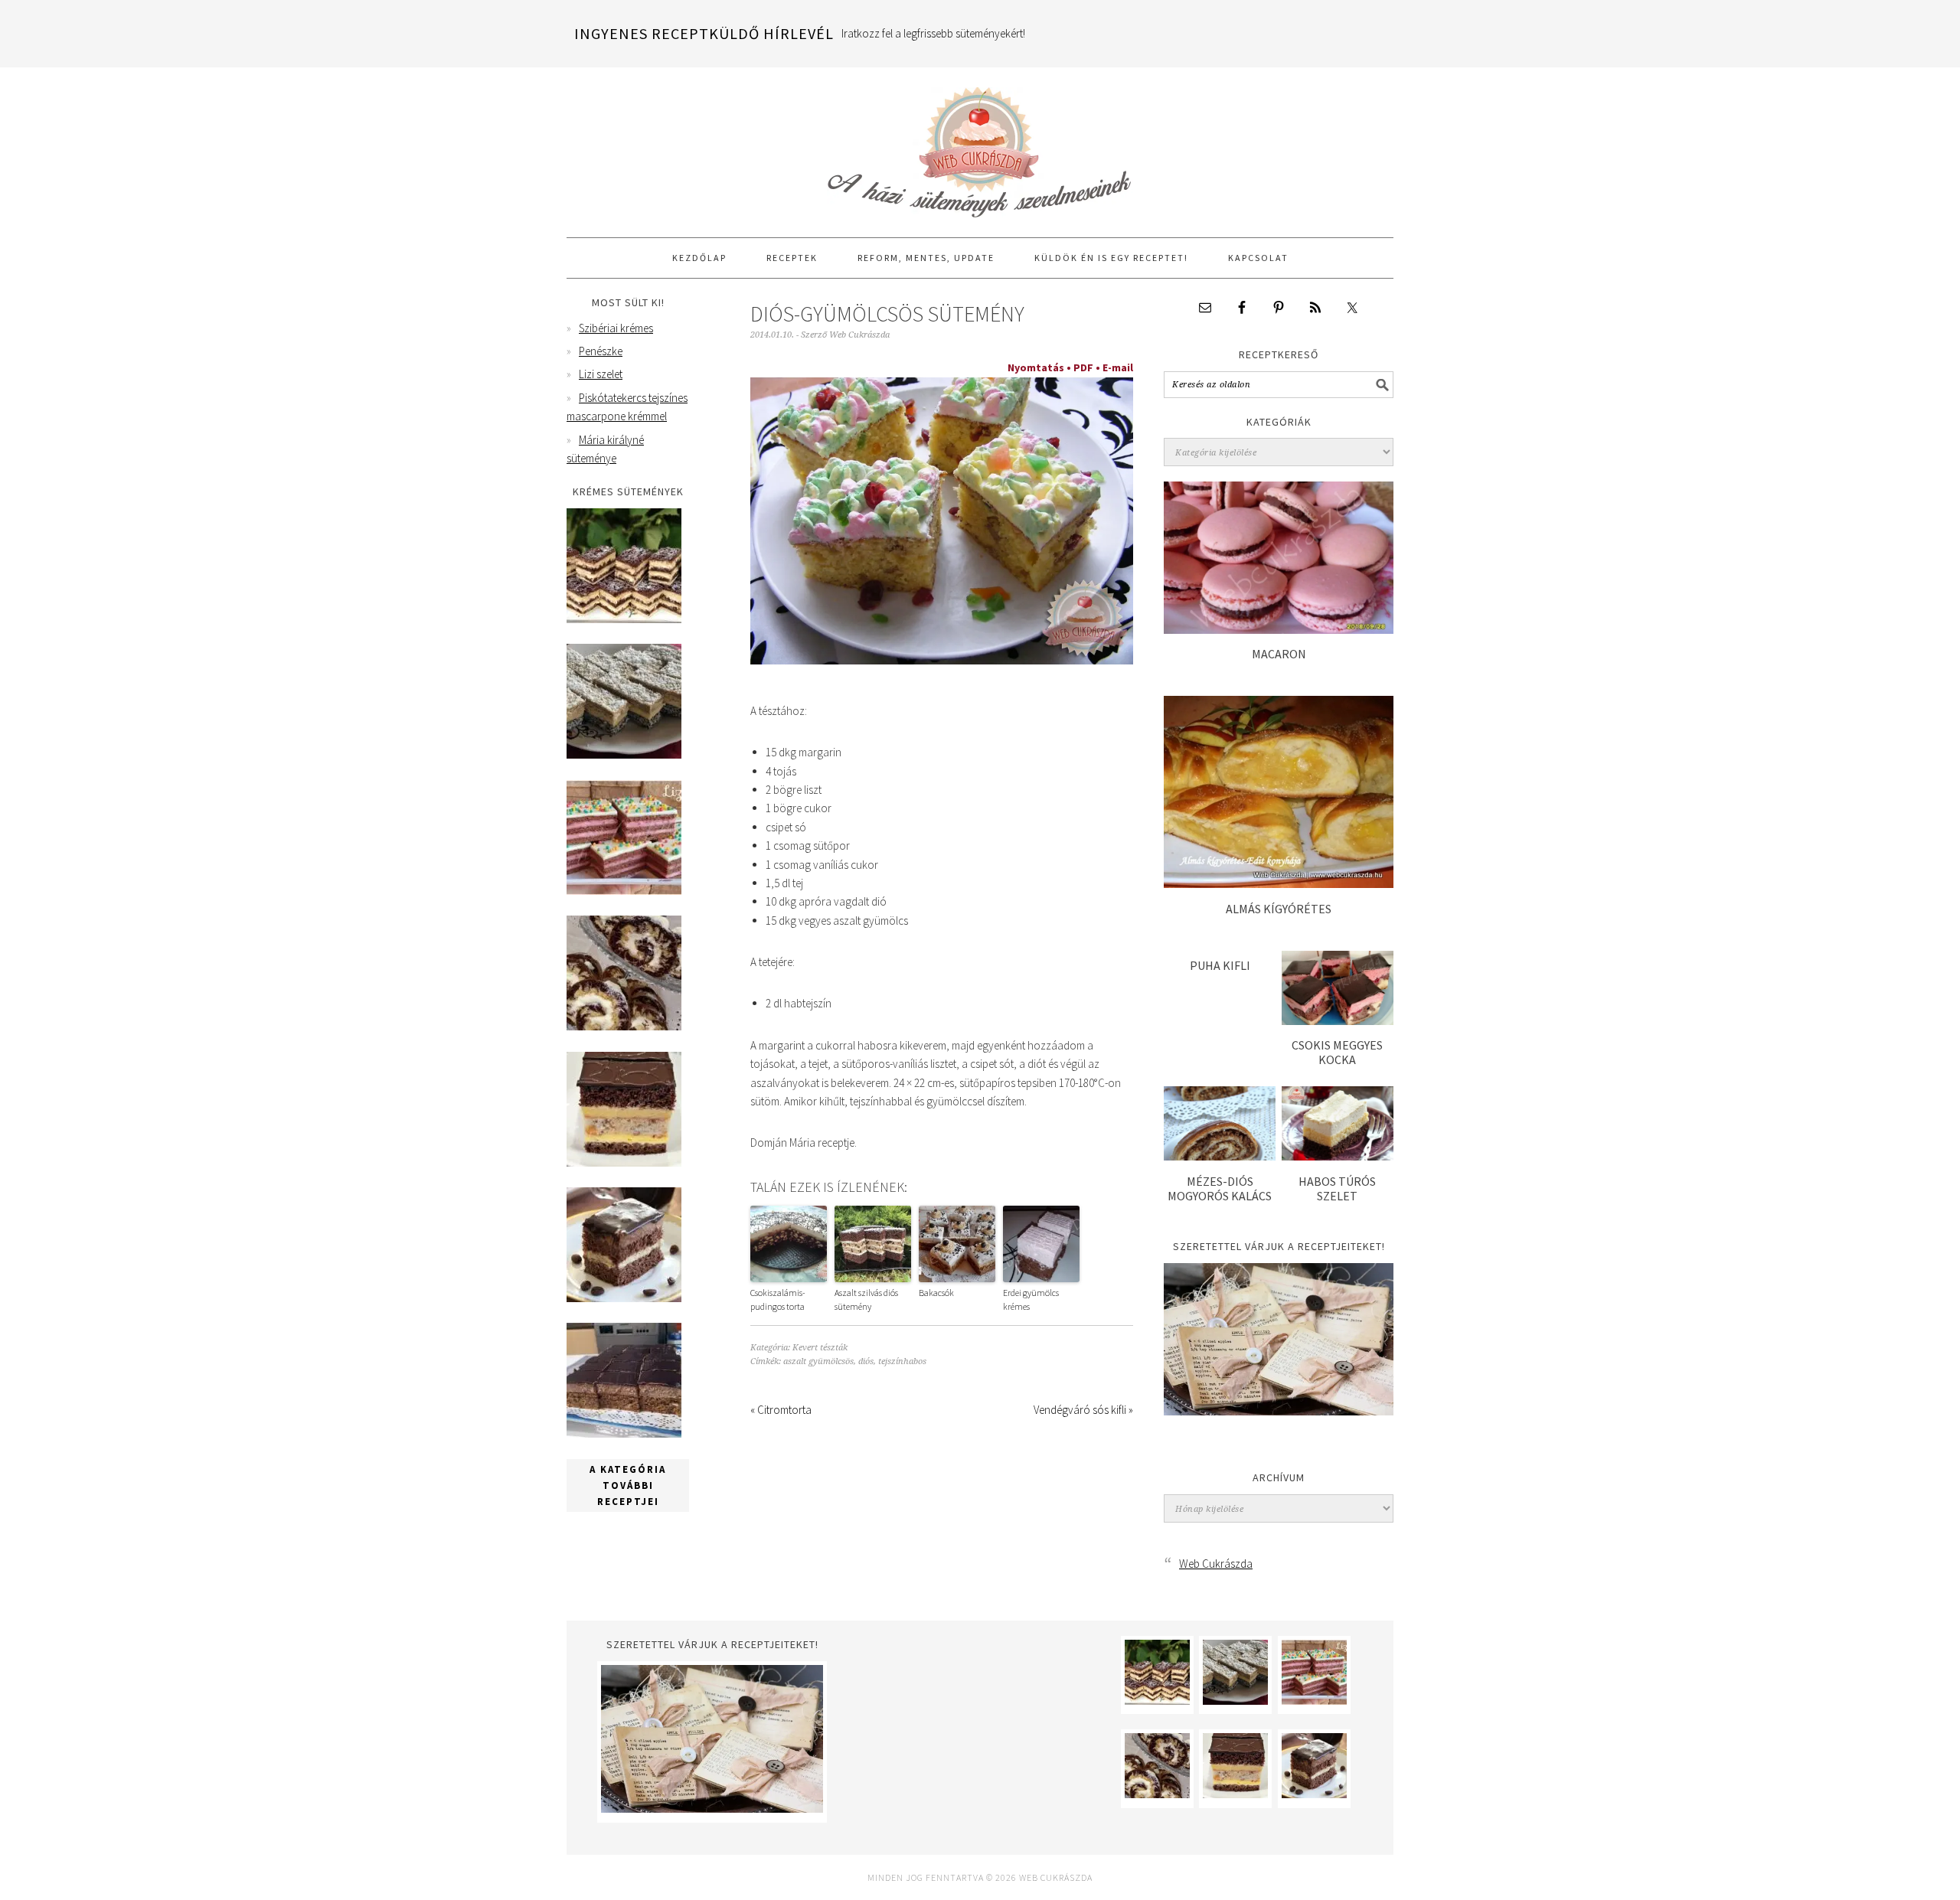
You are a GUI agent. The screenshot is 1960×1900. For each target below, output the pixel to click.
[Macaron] (1279, 630)
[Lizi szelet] (624, 891)
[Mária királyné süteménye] (624, 1162)
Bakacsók (936, 1293)
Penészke (601, 351)
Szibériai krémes (616, 328)
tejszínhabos (902, 1361)
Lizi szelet (601, 374)
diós (866, 1361)
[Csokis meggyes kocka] (1338, 1021)
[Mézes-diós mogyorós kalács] (1220, 1156)
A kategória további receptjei (628, 1485)
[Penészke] (624, 754)
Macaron (1279, 654)
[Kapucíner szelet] (624, 1298)
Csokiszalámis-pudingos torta (778, 1299)
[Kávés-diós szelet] (624, 1433)
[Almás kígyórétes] (1279, 884)
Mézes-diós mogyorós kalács (1220, 1188)
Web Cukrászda (980, 145)
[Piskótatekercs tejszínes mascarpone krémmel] (624, 1026)
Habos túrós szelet (1337, 1188)
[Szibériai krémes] (624, 619)
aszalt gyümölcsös (818, 1361)
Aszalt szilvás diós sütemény (866, 1299)
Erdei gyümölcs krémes (1031, 1299)
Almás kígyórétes (1279, 909)
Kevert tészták (820, 1348)
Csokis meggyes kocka (1337, 1052)
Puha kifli (1220, 965)
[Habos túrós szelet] (1338, 1156)
